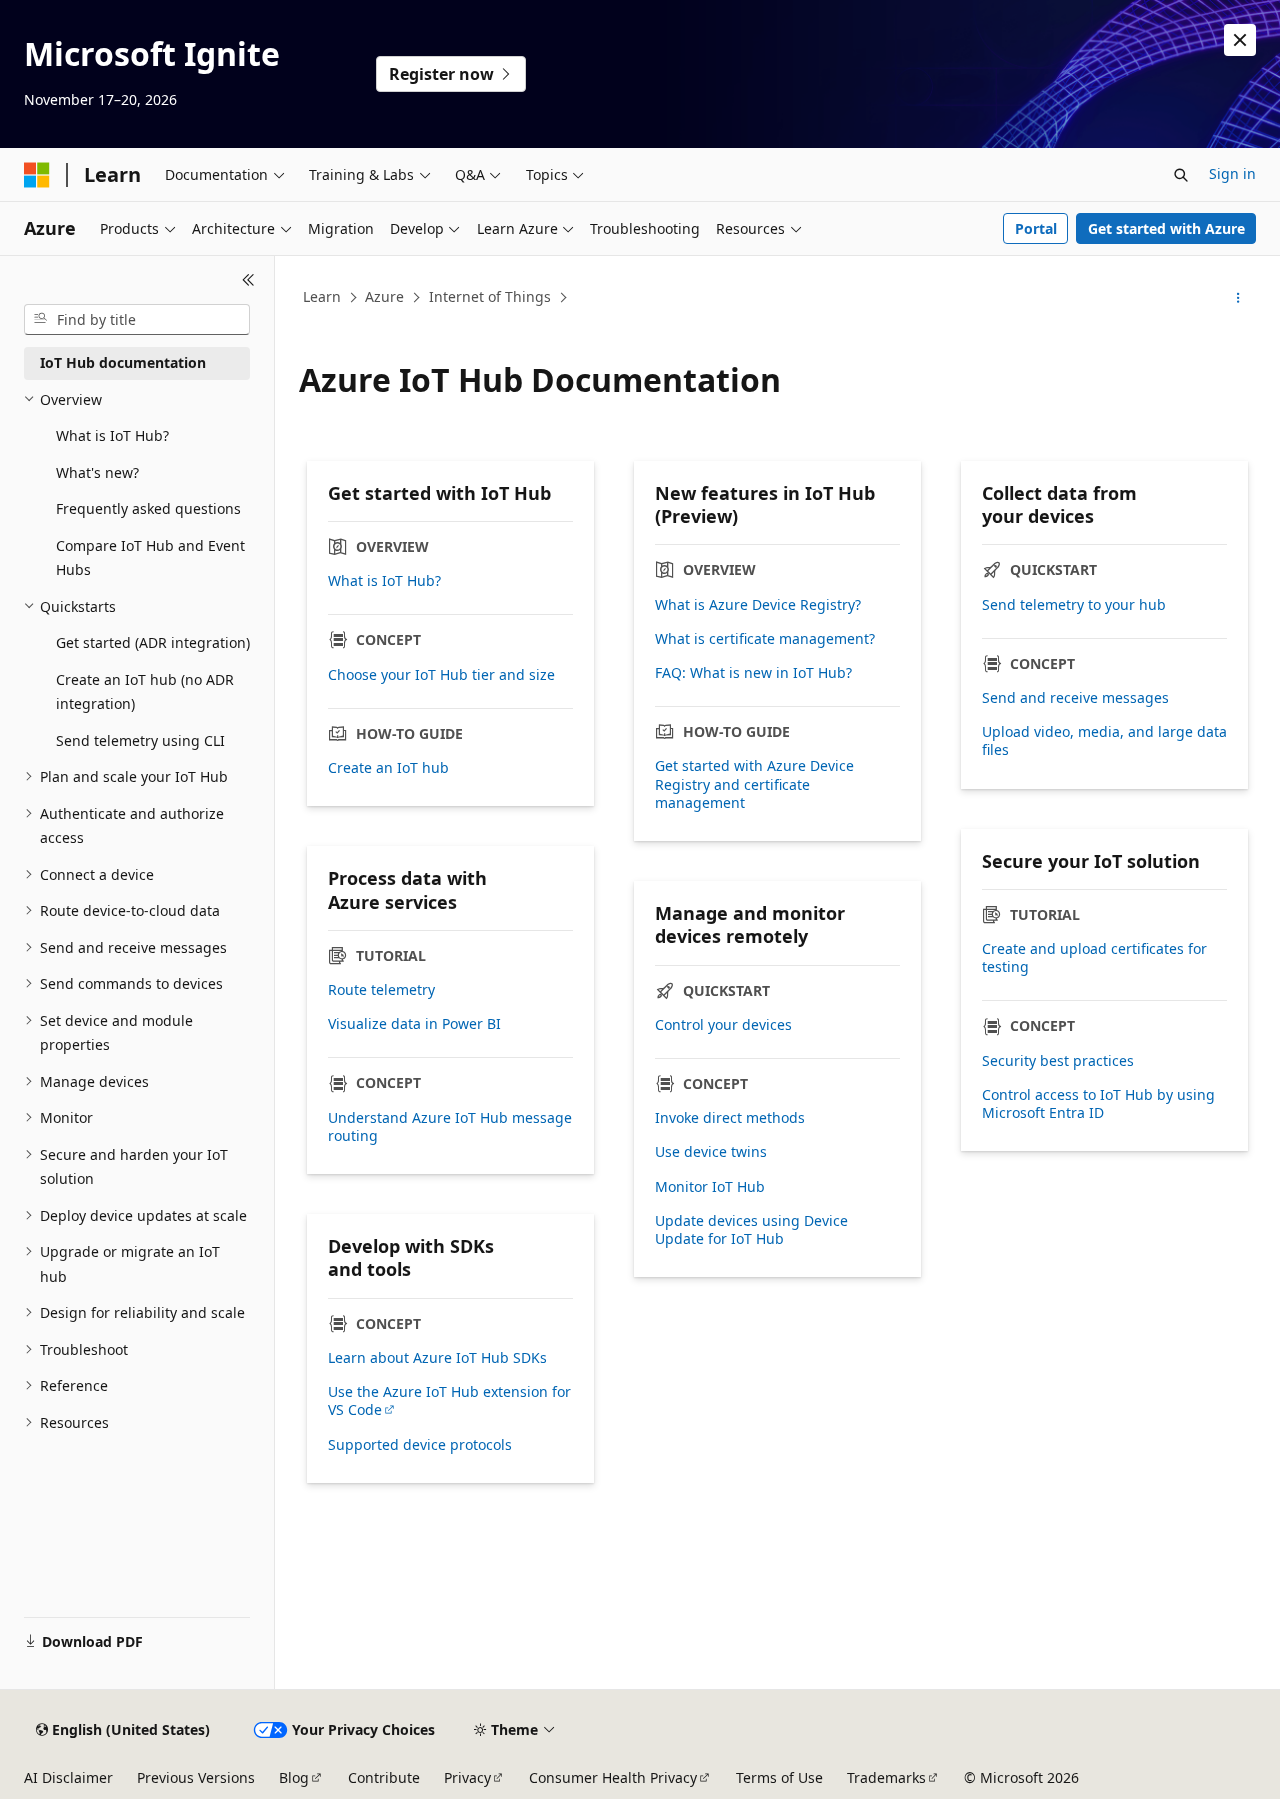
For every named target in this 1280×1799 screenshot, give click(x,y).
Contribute (384, 1777)
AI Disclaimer (68, 1777)
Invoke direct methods (730, 1118)
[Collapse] (248, 280)
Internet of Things (490, 296)
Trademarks (886, 1777)
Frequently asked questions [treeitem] (148, 508)
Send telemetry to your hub (1074, 605)
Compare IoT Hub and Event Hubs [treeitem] (150, 558)
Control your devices (723, 1025)
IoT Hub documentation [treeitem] (123, 362)
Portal (1036, 228)
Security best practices (1058, 1061)
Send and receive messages (1075, 698)
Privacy (467, 1777)
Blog (294, 1777)
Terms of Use (779, 1777)
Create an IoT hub (388, 768)
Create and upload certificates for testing (1094, 958)
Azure (384, 296)
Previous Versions (196, 1777)
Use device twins (711, 1152)
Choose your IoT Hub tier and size (441, 675)
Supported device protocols (420, 1445)
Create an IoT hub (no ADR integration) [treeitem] (145, 692)
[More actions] (1238, 298)
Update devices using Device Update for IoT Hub (751, 1230)
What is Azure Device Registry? (758, 605)
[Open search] (1181, 175)
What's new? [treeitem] (97, 472)
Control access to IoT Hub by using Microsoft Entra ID (1098, 1104)
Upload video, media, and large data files (1104, 741)
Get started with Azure (1166, 228)
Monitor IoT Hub (710, 1187)
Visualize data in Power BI (414, 1024)
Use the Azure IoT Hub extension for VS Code (449, 1401)
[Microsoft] (37, 175)
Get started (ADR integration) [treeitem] (153, 642)
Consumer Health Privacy (613, 1777)
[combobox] (137, 320)
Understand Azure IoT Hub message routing (450, 1127)
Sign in (1232, 173)
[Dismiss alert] (1240, 40)
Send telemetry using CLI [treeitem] (140, 740)
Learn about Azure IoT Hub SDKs (437, 1358)
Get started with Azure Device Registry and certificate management (754, 784)
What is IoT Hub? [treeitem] (112, 435)
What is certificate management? (765, 639)
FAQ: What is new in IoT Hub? (753, 673)
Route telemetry (381, 990)
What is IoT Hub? (384, 581)
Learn (322, 296)
